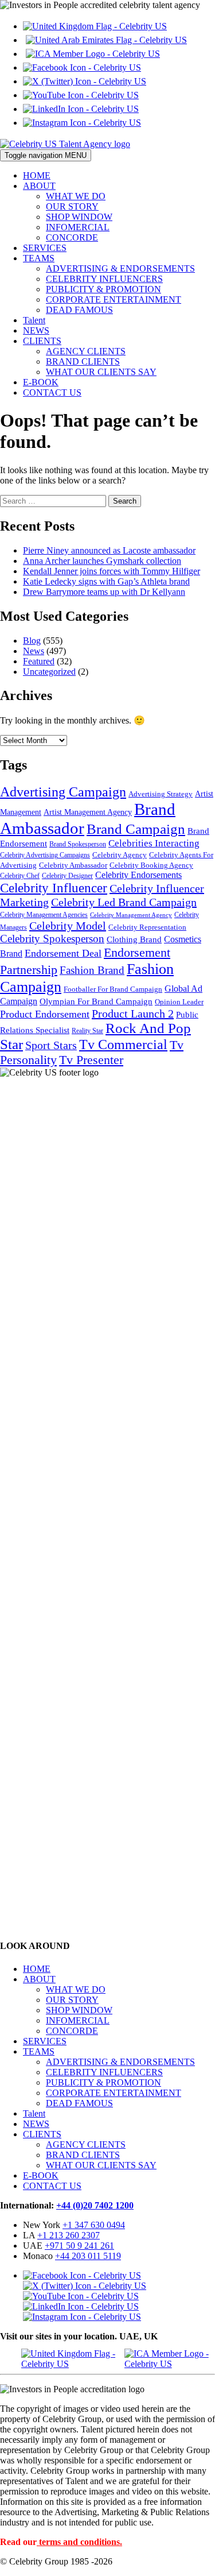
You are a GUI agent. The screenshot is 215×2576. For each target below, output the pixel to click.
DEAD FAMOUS (79, 310)
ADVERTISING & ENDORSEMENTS (120, 268)
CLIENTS (42, 341)
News (34, 651)
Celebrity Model (68, 926)
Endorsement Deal (63, 953)
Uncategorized (49, 672)
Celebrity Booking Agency (151, 865)
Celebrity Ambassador (73, 865)
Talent (34, 320)
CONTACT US (52, 392)
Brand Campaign (136, 829)
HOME (37, 175)
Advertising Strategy (161, 794)
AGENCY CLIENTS (86, 351)
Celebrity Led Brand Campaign (124, 902)
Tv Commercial (123, 1045)
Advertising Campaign (63, 792)
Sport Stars (51, 1045)
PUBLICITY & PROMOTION (103, 289)
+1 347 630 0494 (94, 2225)
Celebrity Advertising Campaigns (45, 855)
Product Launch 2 (133, 1014)
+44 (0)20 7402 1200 (95, 2205)
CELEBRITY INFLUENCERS (104, 279)
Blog (32, 641)
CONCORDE (72, 237)
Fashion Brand (92, 970)
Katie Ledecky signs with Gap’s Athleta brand (106, 581)
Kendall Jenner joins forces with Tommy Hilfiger (112, 571)
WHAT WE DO (76, 196)
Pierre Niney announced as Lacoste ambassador (109, 550)
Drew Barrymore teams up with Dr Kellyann (104, 592)
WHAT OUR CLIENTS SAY (101, 372)
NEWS (36, 330)
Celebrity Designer (67, 876)
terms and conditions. (81, 2542)
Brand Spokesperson (78, 844)
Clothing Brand (134, 939)
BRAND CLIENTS (83, 361)
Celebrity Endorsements (138, 875)
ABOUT (39, 186)
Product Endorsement (45, 1014)
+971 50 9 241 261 (79, 2246)
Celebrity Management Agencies (44, 915)
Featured (39, 661)
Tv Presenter (91, 1060)
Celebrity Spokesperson (52, 939)
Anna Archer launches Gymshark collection (102, 561)
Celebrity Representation (147, 927)
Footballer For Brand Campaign (113, 989)
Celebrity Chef (20, 876)
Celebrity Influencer (54, 888)
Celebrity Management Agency (131, 915)
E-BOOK (41, 382)
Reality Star (87, 1031)
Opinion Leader (179, 1002)
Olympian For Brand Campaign (96, 1001)
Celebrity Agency (120, 855)
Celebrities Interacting (154, 843)
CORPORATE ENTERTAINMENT (114, 299)
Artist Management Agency (88, 812)
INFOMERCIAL (78, 227)
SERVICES (45, 248)
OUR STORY (72, 206)
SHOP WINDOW (79, 217)
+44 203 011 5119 (88, 2256)
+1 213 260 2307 (69, 2235)
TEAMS (39, 258)
